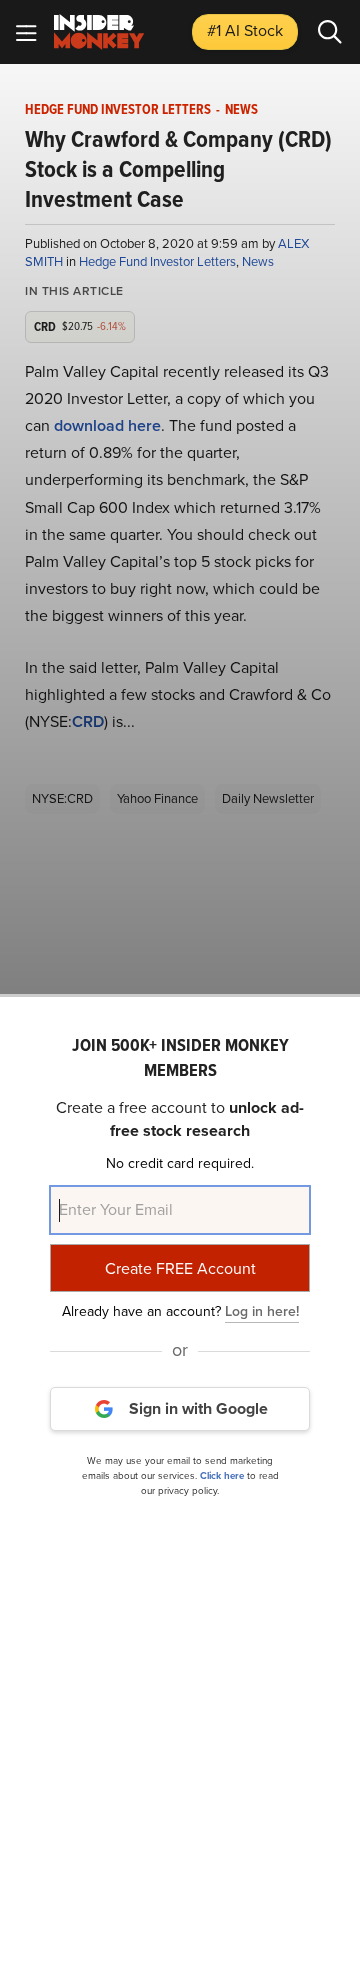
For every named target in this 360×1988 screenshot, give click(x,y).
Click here (222, 1475)
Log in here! (262, 1311)
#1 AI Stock (245, 30)
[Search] (330, 32)
